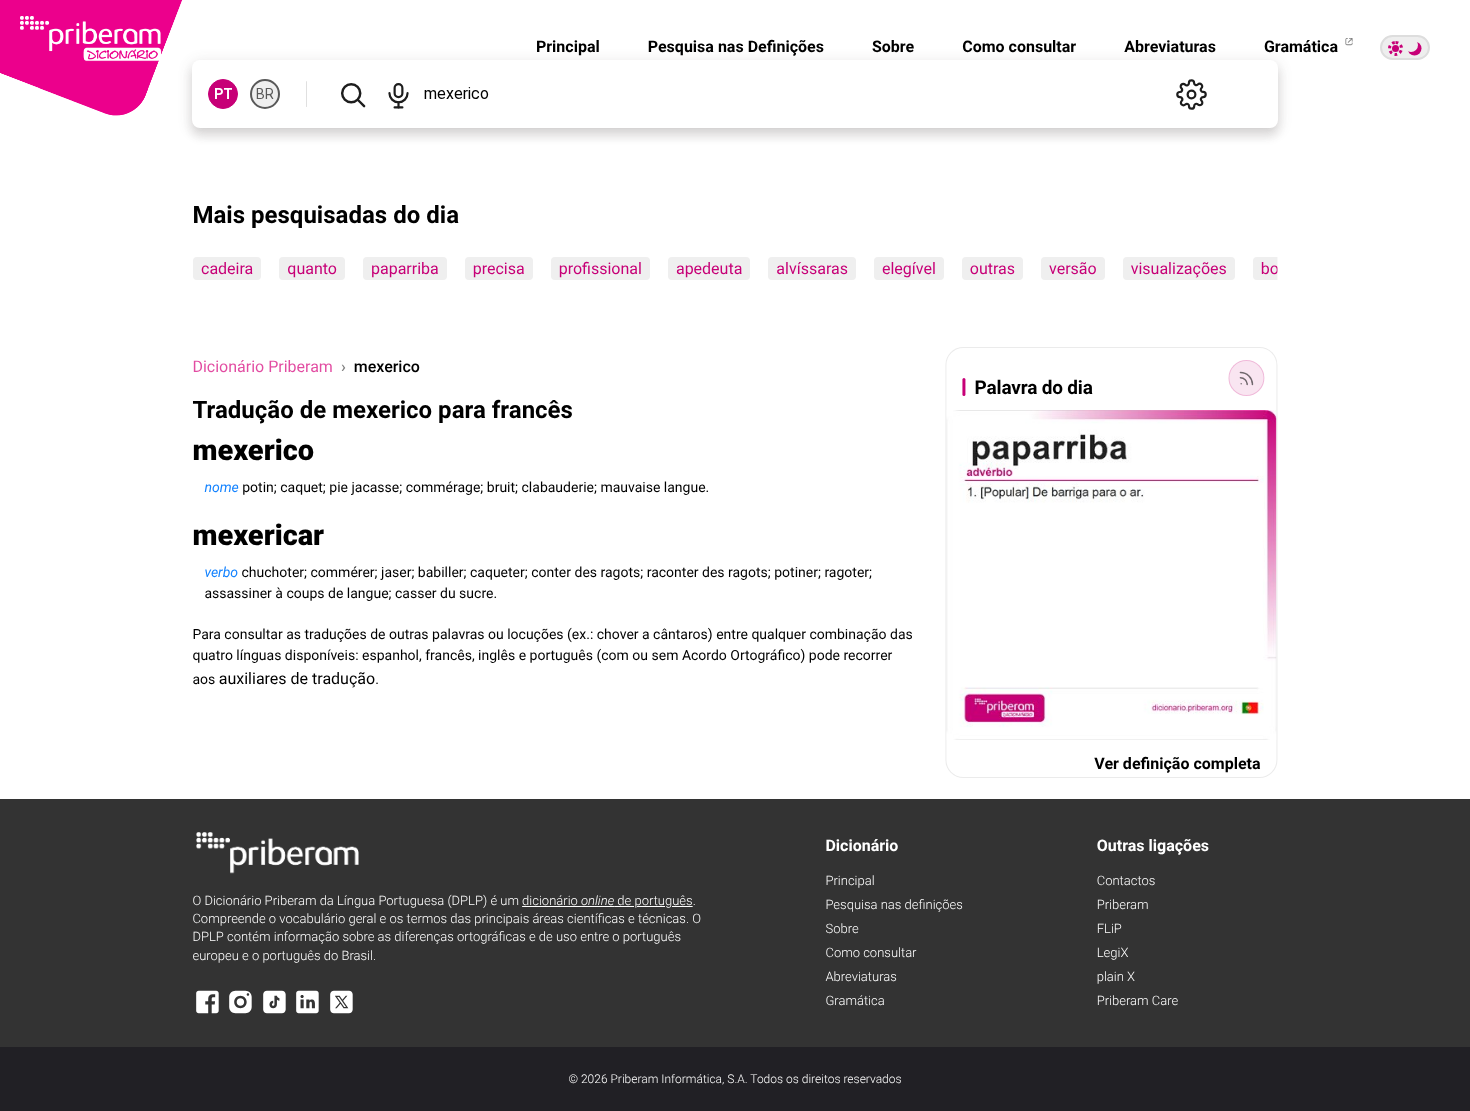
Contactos (1126, 881)
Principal (568, 46)
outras (992, 268)
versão (1073, 268)
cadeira (227, 268)
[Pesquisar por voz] (398, 94)
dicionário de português (607, 901)
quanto (313, 268)
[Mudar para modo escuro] (1405, 47)
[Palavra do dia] (1247, 378)
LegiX (1113, 953)
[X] (341, 1011)
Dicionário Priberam (262, 366)
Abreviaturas (1170, 46)
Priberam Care (1137, 1001)
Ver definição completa (1177, 763)
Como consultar (1019, 46)
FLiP (1109, 929)
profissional (600, 268)
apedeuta (709, 268)
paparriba (405, 268)
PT (223, 94)
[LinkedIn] (308, 1011)
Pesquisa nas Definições (736, 46)
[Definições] (1192, 94)
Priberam (1123, 905)
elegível (909, 268)
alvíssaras (813, 268)
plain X (1116, 977)
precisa (499, 268)
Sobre (893, 46)
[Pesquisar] (352, 94)
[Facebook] (207, 1011)
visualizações (1179, 268)
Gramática (1303, 46)
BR (265, 94)
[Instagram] (241, 1011)
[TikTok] (274, 1011)
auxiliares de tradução (297, 678)
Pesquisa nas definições (893, 905)
